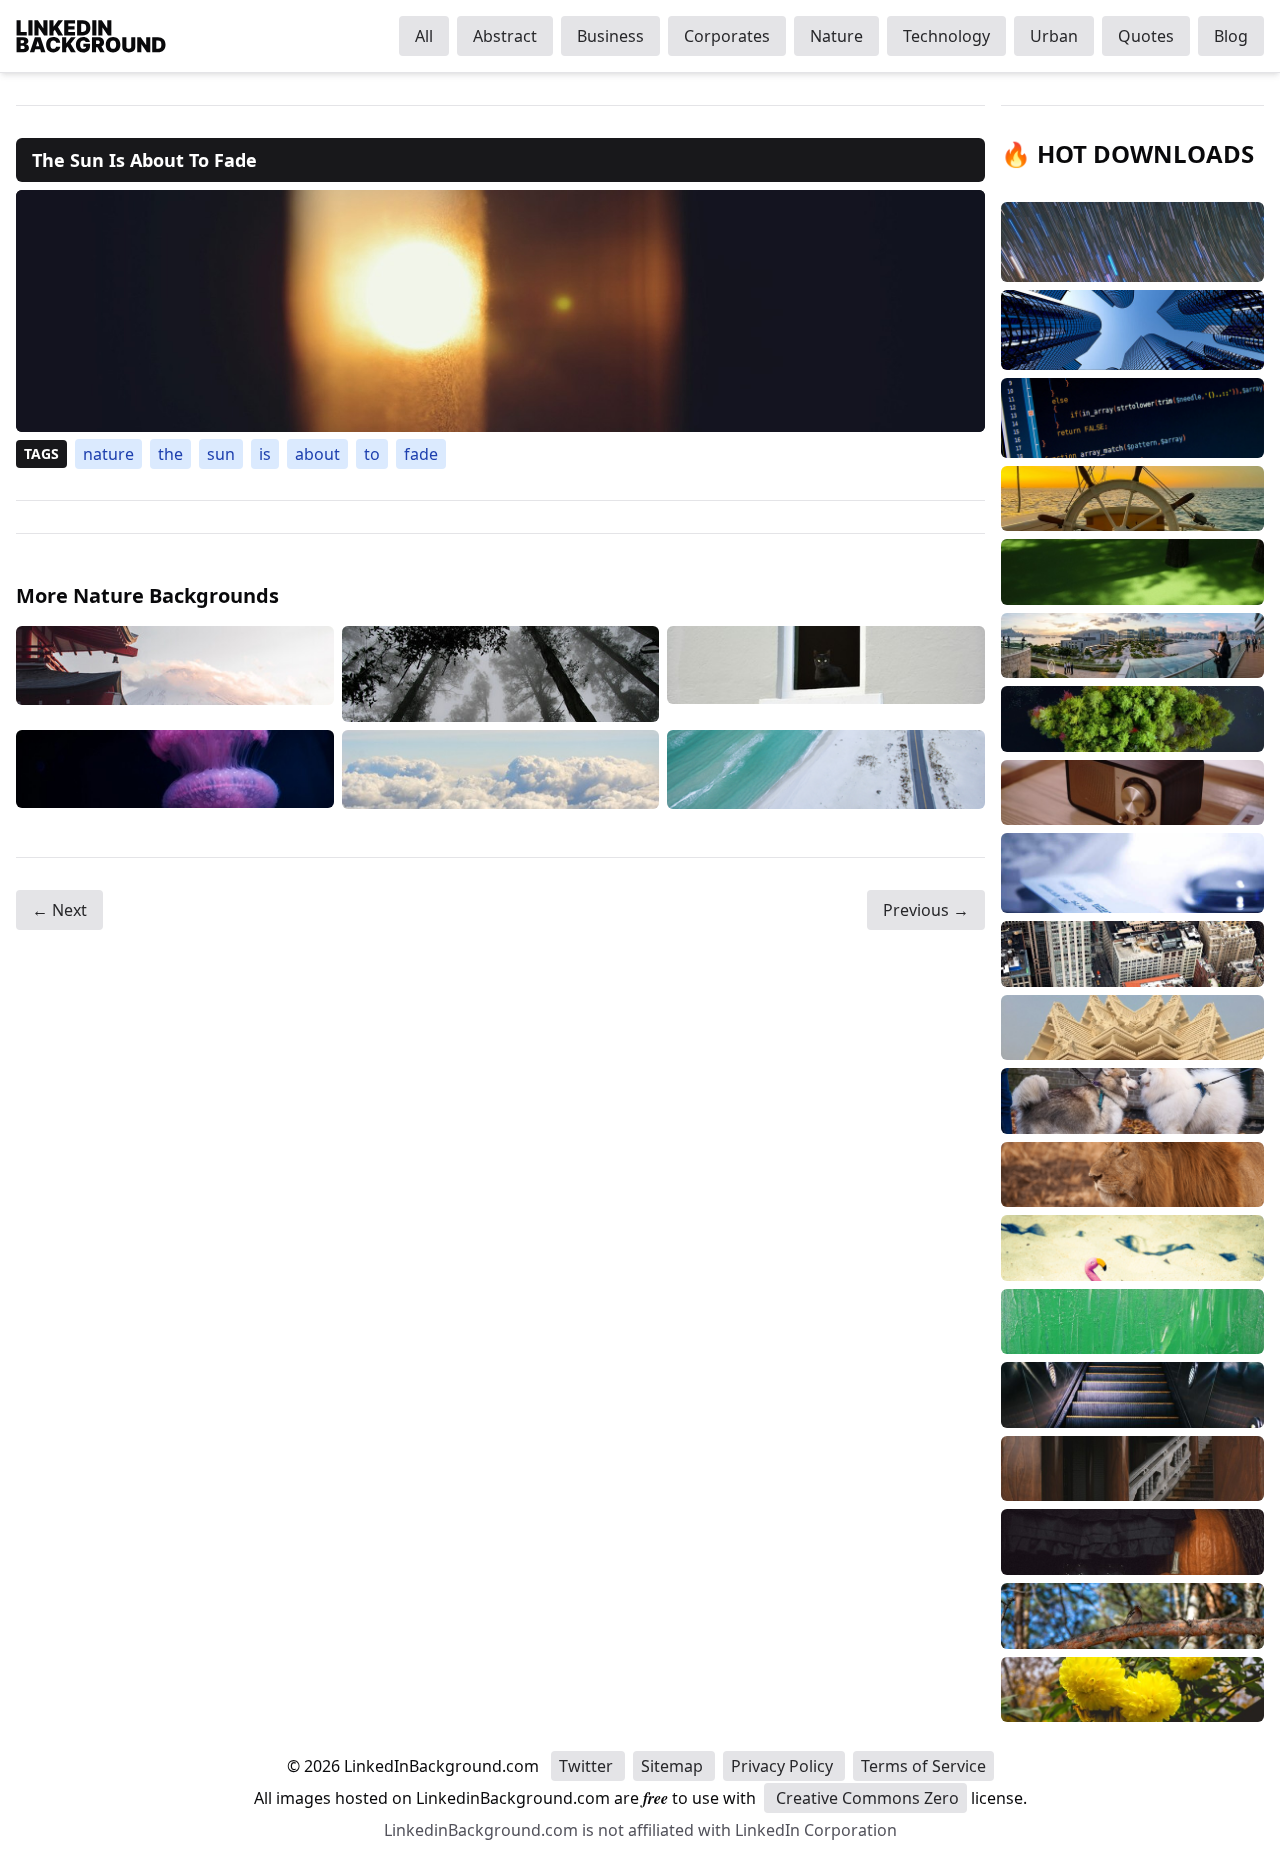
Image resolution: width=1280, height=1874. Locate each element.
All (424, 36)
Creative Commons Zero (865, 1798)
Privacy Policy (784, 1766)
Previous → (926, 910)
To (372, 454)
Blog (1231, 36)
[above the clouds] (501, 769)
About (317, 454)
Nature (836, 36)
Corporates (727, 36)
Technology (946, 36)
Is (265, 454)
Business (610, 36)
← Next (59, 910)
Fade (421, 454)
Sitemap (674, 1766)
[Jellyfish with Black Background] (175, 769)
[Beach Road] (826, 769)
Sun (221, 454)
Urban (1054, 36)
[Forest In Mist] (501, 674)
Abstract (505, 36)
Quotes (1146, 36)
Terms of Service (923, 1766)
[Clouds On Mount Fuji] (175, 674)
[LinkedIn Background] (91, 36)
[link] (500, 311)
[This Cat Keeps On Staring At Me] (826, 674)
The (170, 454)
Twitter (588, 1766)
